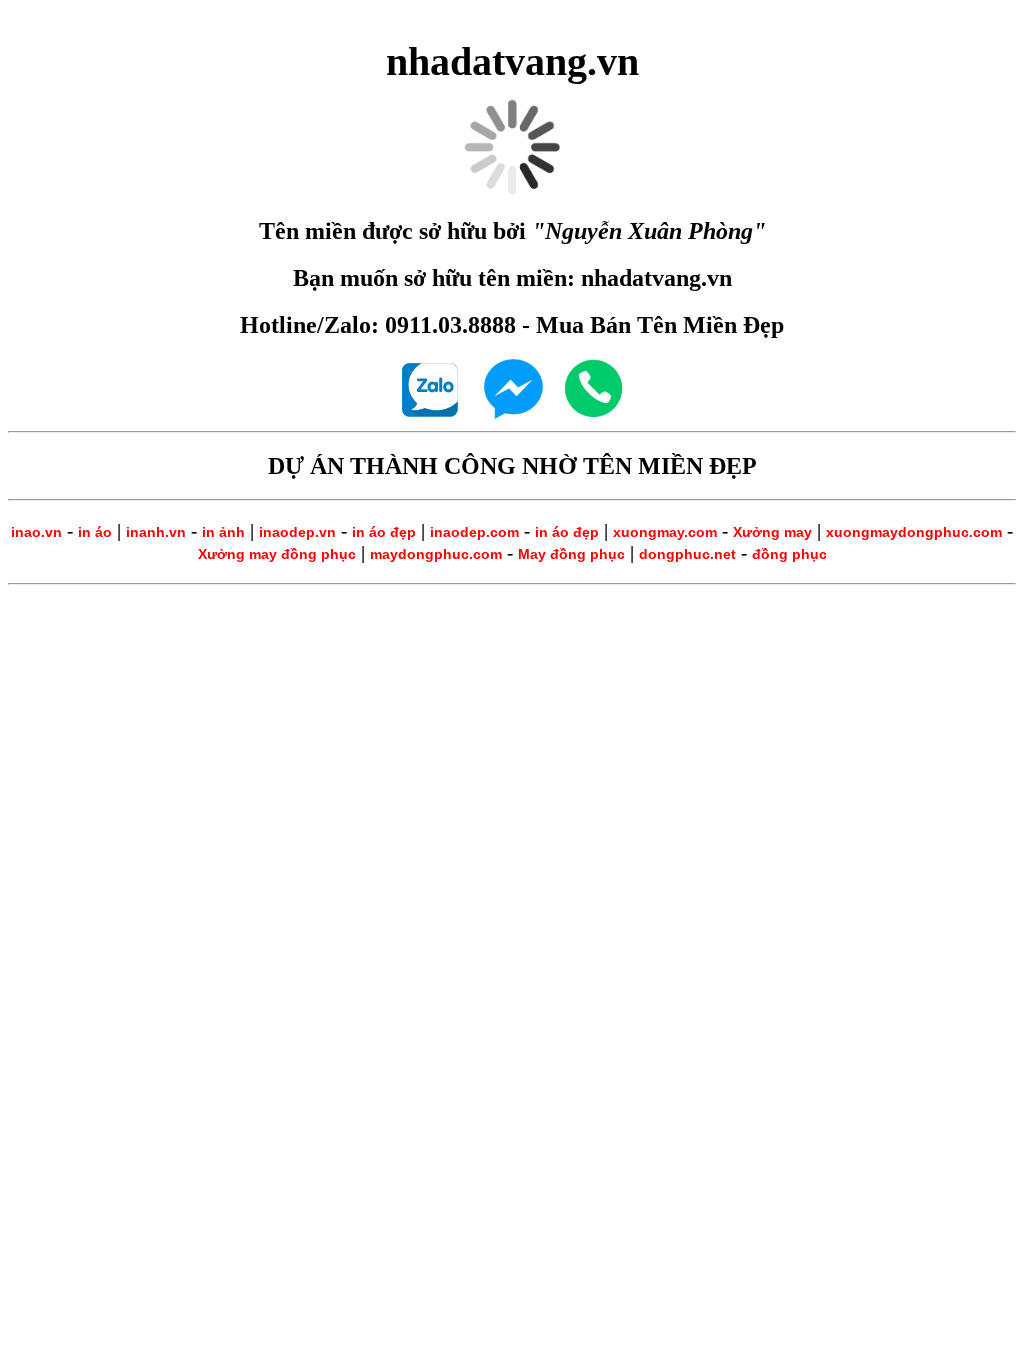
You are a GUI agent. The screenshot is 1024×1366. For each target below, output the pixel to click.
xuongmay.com (665, 532)
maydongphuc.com (436, 554)
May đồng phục (571, 554)
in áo (95, 532)
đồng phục (789, 554)
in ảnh (223, 532)
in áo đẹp (384, 532)
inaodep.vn (297, 532)
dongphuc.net (687, 554)
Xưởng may (772, 532)
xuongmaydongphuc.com (914, 532)
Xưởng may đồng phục (277, 554)
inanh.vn (156, 532)
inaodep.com (474, 532)
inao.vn (36, 532)
